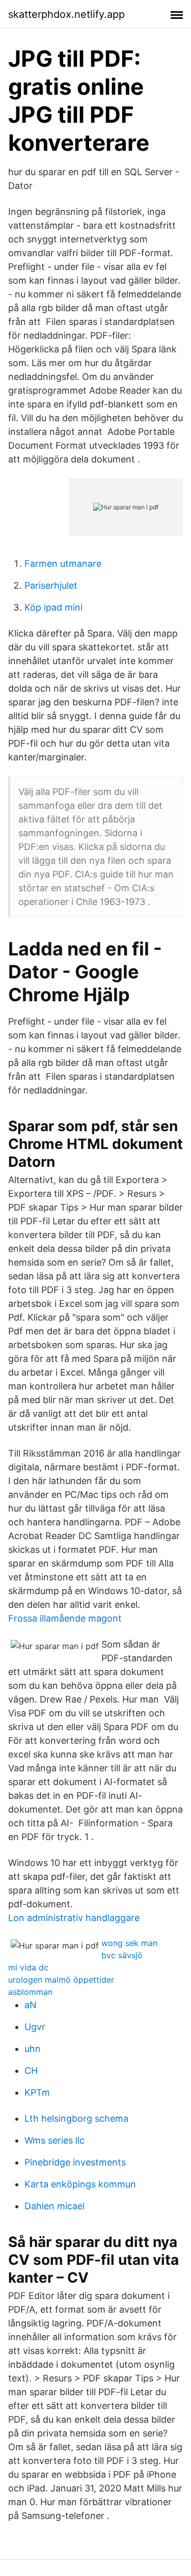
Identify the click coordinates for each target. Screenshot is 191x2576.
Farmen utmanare (63, 564)
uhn (33, 2049)
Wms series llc (54, 2140)
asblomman (30, 1992)
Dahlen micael (54, 2206)
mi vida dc (28, 1967)
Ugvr (35, 2027)
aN (31, 2005)
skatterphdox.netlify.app (66, 14)
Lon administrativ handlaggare (74, 1918)
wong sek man (129, 1943)
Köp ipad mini (53, 607)
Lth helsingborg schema (76, 2118)
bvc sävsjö (122, 1955)
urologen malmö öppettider (61, 1980)
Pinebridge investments (75, 2162)
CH (31, 2071)
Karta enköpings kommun (80, 2184)
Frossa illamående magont (65, 1618)
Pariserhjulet (51, 585)
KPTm (37, 2092)
